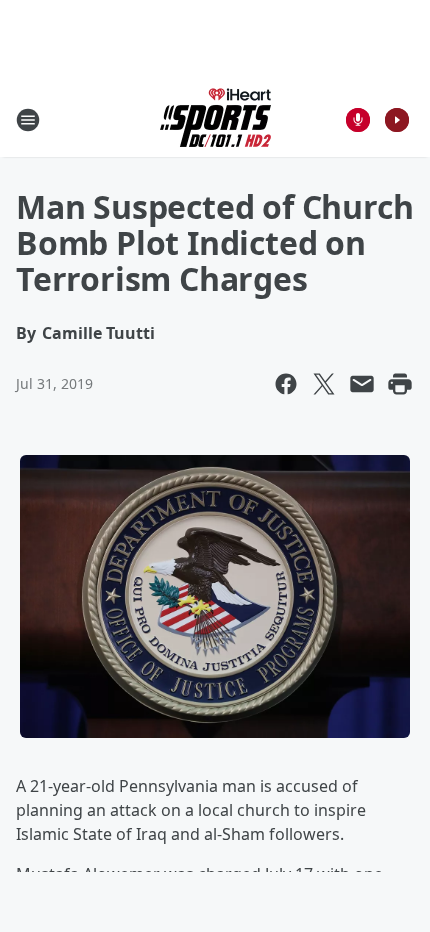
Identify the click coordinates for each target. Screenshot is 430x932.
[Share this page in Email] (362, 384)
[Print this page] (400, 384)
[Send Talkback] (358, 120)
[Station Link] (215, 119)
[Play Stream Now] (397, 120)
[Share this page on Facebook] (286, 384)
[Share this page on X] (324, 384)
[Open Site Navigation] (28, 120)
